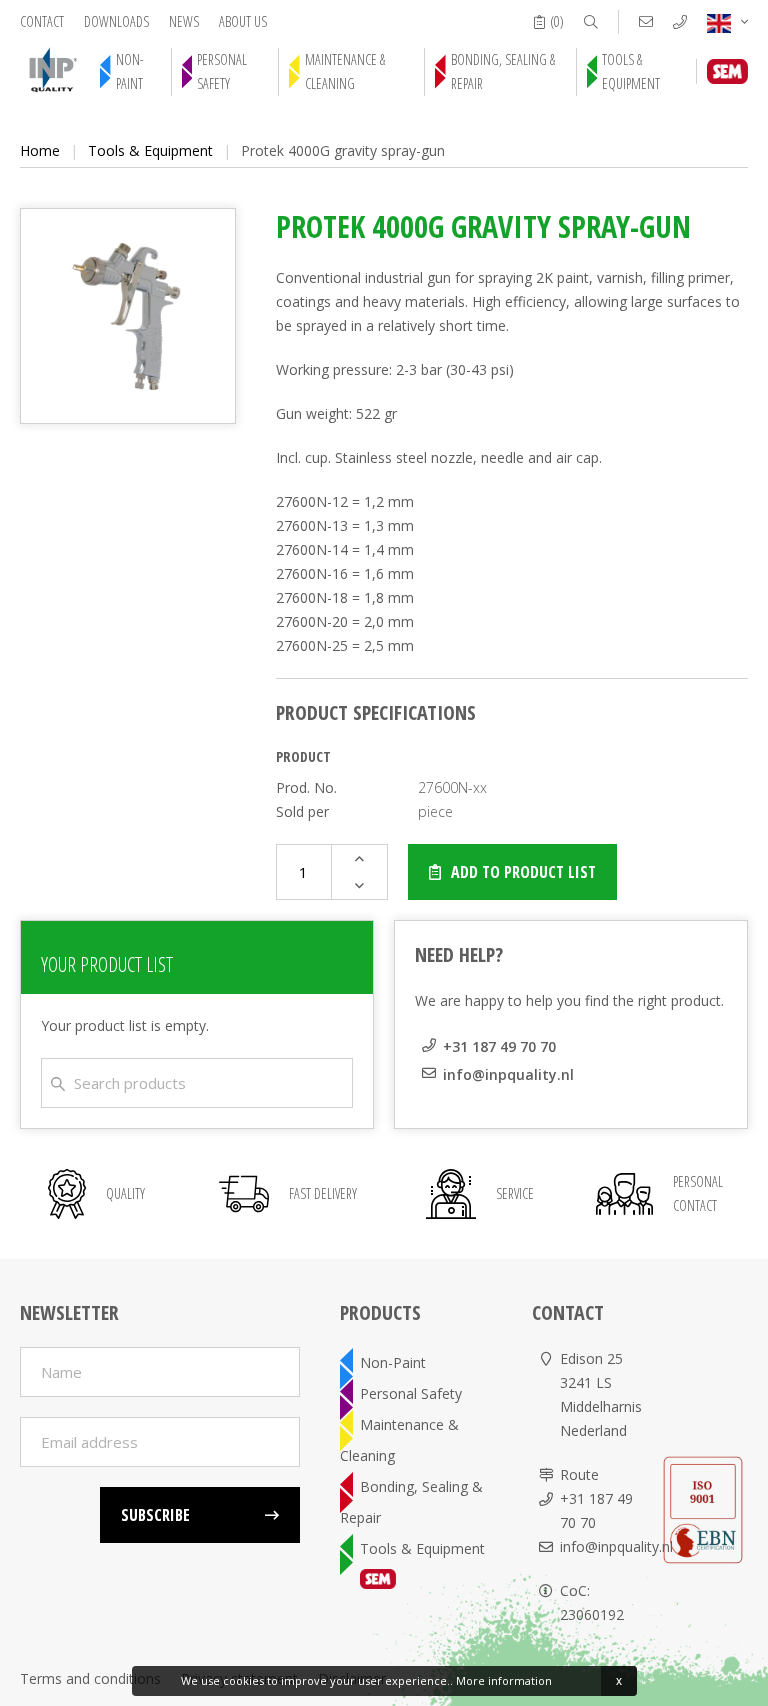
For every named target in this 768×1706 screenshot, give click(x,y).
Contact (42, 21)
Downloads (116, 21)
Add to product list (523, 872)
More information (504, 1680)
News (184, 21)
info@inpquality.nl (508, 1074)
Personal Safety (222, 71)
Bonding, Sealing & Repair (503, 71)
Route (579, 1474)
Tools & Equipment (631, 71)
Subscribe (155, 1515)
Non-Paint (130, 71)
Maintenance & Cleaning (345, 71)
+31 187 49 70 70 (499, 1046)
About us (243, 21)
